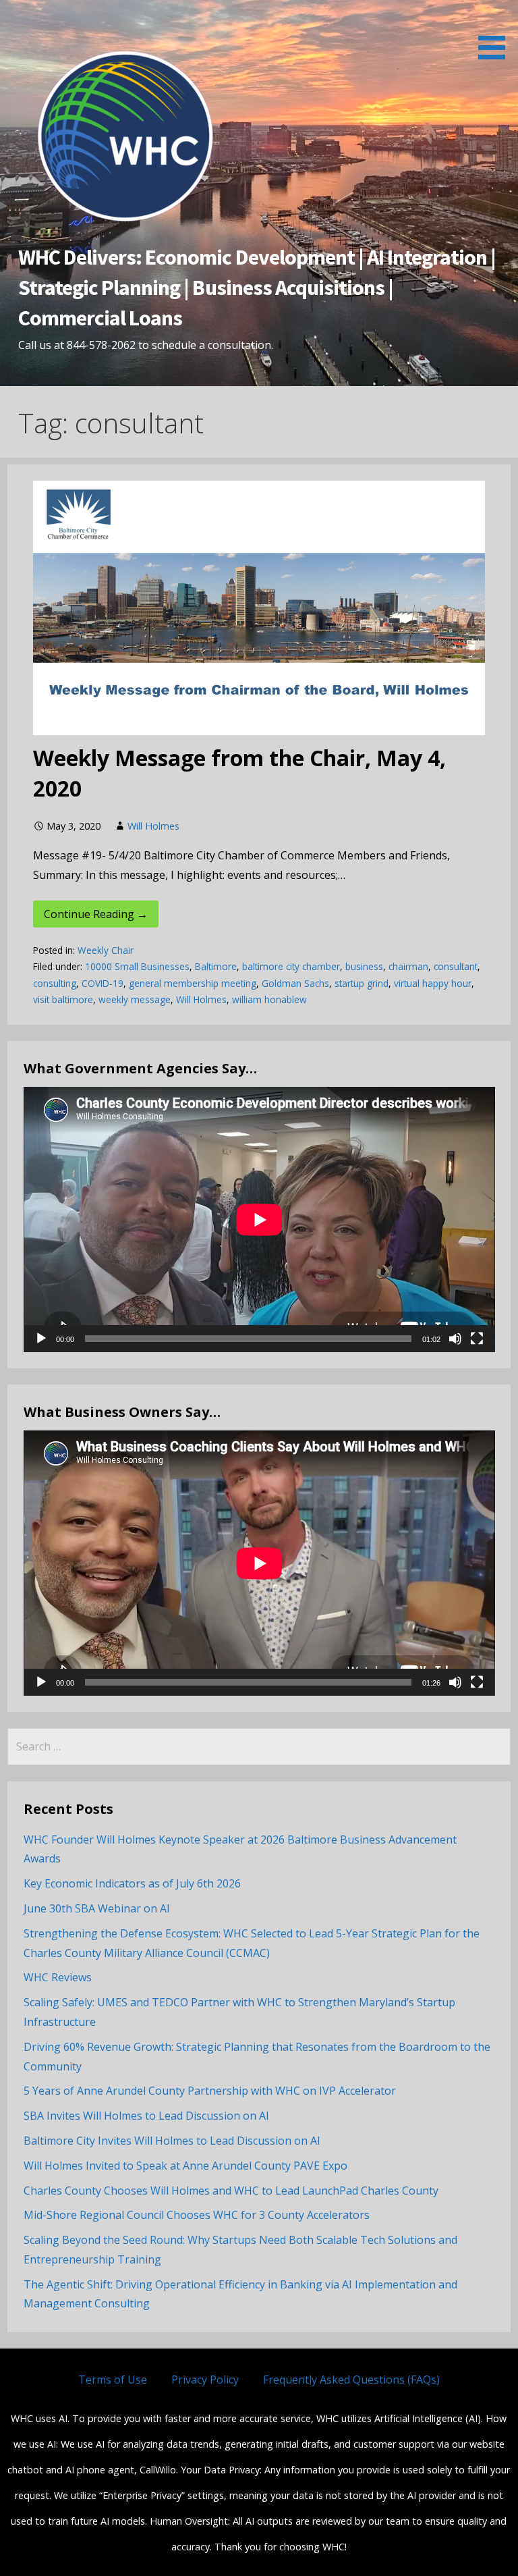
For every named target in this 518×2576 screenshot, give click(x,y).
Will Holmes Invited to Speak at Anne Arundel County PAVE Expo (185, 2166)
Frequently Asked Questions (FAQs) (351, 2380)
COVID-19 (103, 983)
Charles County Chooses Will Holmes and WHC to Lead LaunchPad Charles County (231, 2191)
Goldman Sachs (295, 983)
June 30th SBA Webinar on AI (97, 1908)
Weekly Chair (106, 950)
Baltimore (216, 966)
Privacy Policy (205, 2380)
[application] (259, 1219)
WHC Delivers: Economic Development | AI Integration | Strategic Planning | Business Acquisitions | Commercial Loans (257, 288)
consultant (456, 966)
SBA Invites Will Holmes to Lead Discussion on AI (146, 2116)
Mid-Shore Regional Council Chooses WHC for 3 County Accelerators (197, 2215)
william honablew (269, 999)
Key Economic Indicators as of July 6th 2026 (132, 1883)
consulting (55, 983)
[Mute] (455, 1339)
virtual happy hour (433, 983)
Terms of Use (113, 2380)
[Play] (41, 1339)
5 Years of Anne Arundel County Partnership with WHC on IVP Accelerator (210, 2091)
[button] (496, 32)
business (364, 966)
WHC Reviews (58, 1977)
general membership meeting (193, 983)
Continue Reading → (96, 914)
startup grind (362, 983)
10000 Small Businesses (137, 966)
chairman (408, 966)
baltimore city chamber (291, 966)
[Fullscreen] (477, 1339)
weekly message (135, 999)
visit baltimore (63, 999)
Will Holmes (153, 826)
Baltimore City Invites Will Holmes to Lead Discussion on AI (172, 2141)
